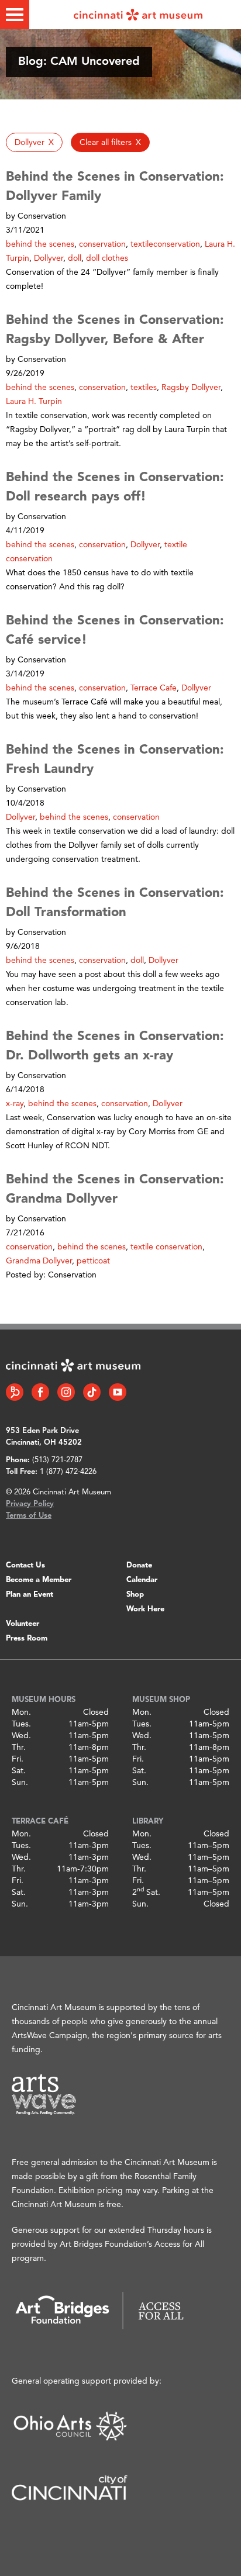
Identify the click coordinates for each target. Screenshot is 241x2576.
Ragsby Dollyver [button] (191, 388)
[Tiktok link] (92, 1392)
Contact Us (25, 1565)
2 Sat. (146, 1893)
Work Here (145, 1609)
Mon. (21, 1712)
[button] (34, 142)
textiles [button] (144, 388)
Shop (135, 1595)
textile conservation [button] (166, 1247)
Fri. (18, 1759)
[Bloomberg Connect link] (15, 1392)
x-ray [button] (15, 1104)
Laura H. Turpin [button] (34, 402)
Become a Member (39, 1580)
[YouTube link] (118, 1392)
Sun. (20, 1783)
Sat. (19, 1771)
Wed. (21, 1736)
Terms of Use (29, 1516)
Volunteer (23, 1624)
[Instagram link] (66, 1392)
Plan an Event (30, 1595)
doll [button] (75, 258)
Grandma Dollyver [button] (39, 1261)
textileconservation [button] (165, 244)
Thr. (19, 1748)
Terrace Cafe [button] (154, 688)
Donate (139, 1565)
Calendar (142, 1580)
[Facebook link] (40, 1392)
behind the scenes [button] (40, 244)
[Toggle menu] (15, 15)
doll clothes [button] (107, 258)
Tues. (21, 1724)
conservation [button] (102, 244)
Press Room (27, 1639)
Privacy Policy (30, 1504)
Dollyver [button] (49, 258)
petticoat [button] (93, 1261)
